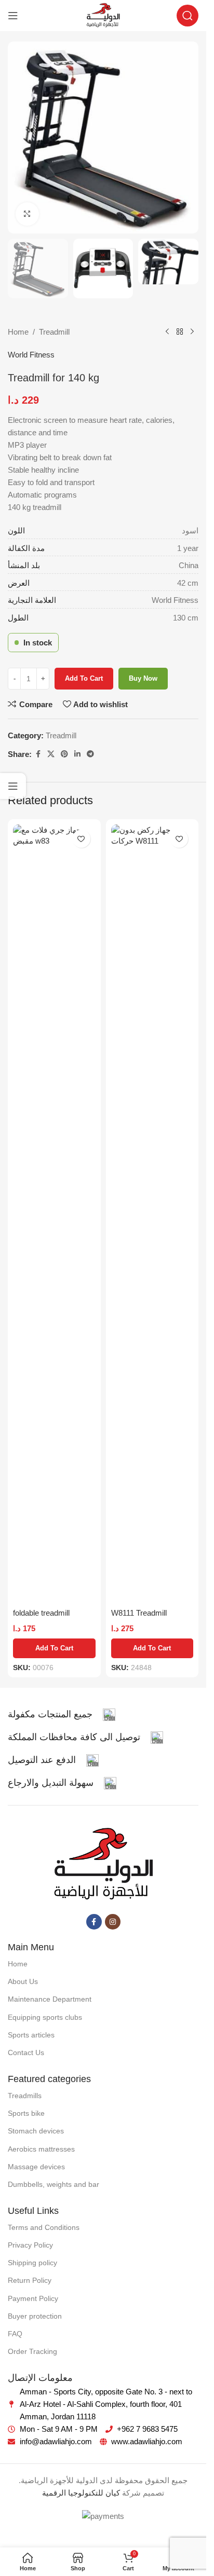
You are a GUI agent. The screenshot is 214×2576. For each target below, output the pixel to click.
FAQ (15, 2334)
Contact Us (26, 2052)
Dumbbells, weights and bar (53, 2184)
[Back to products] (180, 332)
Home (18, 332)
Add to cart (84, 678)
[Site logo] (103, 15)
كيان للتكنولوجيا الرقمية (81, 2493)
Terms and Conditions (44, 2227)
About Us (23, 1981)
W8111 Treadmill (139, 1613)
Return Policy (30, 2280)
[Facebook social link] (38, 754)
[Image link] (103, 1864)
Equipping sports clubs (45, 2017)
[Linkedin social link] (77, 754)
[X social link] (51, 754)
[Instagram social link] (113, 1922)
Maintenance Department (50, 1999)
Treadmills (25, 2096)
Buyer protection (35, 2316)
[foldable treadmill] (54, 1214)
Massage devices (36, 2167)
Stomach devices (36, 2131)
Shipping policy (32, 2263)
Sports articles (31, 2035)
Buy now (143, 678)
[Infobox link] (62, 1715)
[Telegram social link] (90, 754)
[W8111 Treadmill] (152, 1214)
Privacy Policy (30, 2245)
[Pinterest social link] (64, 754)
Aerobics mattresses (41, 2149)
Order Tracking (32, 2351)
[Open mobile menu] (13, 16)
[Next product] (192, 332)
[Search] (188, 16)
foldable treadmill (41, 1613)
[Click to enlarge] (27, 214)
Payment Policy (33, 2298)
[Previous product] (167, 332)
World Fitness (31, 355)
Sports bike (26, 2113)
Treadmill (54, 332)
